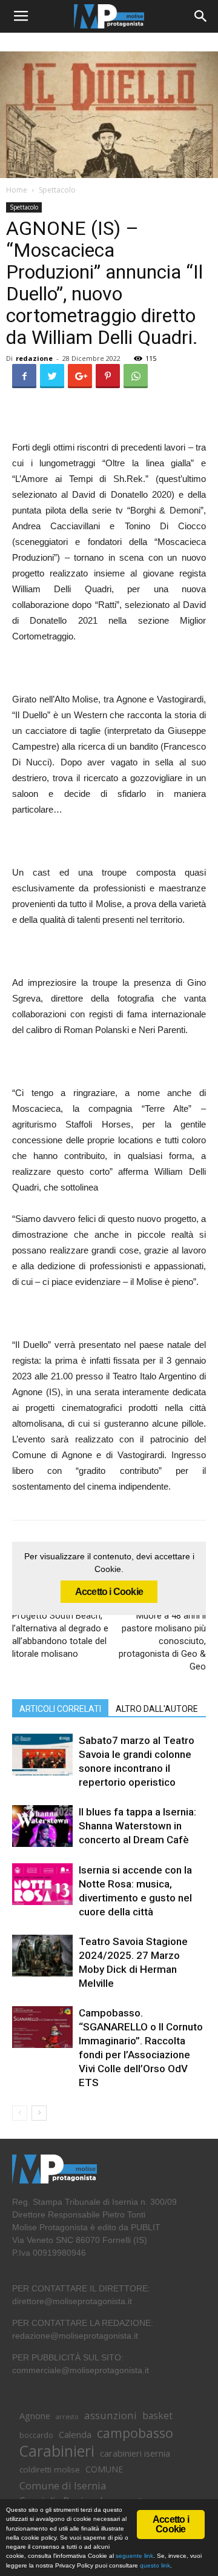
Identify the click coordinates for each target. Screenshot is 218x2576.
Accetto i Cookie (109, 1592)
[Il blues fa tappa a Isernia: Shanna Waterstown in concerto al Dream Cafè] (42, 1826)
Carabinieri (57, 2451)
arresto (67, 2417)
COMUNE (104, 2469)
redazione (34, 358)
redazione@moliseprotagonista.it (75, 2336)
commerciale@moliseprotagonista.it (81, 2370)
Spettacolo (57, 190)
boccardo (36, 2435)
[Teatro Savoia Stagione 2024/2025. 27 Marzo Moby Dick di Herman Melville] (42, 1956)
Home (17, 190)
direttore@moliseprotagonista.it (72, 2301)
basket (157, 2416)
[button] (201, 16)
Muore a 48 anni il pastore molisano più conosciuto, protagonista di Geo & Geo (162, 1641)
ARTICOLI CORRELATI (60, 1709)
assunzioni (111, 2415)
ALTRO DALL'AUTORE (157, 1709)
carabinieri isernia (135, 2453)
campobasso (135, 2433)
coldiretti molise (50, 2469)
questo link (154, 2565)
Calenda (75, 2434)
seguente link (134, 2556)
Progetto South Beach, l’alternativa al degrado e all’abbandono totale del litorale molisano (60, 1635)
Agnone (35, 2416)
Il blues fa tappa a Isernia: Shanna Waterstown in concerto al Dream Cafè (137, 1826)
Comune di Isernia (63, 2485)
